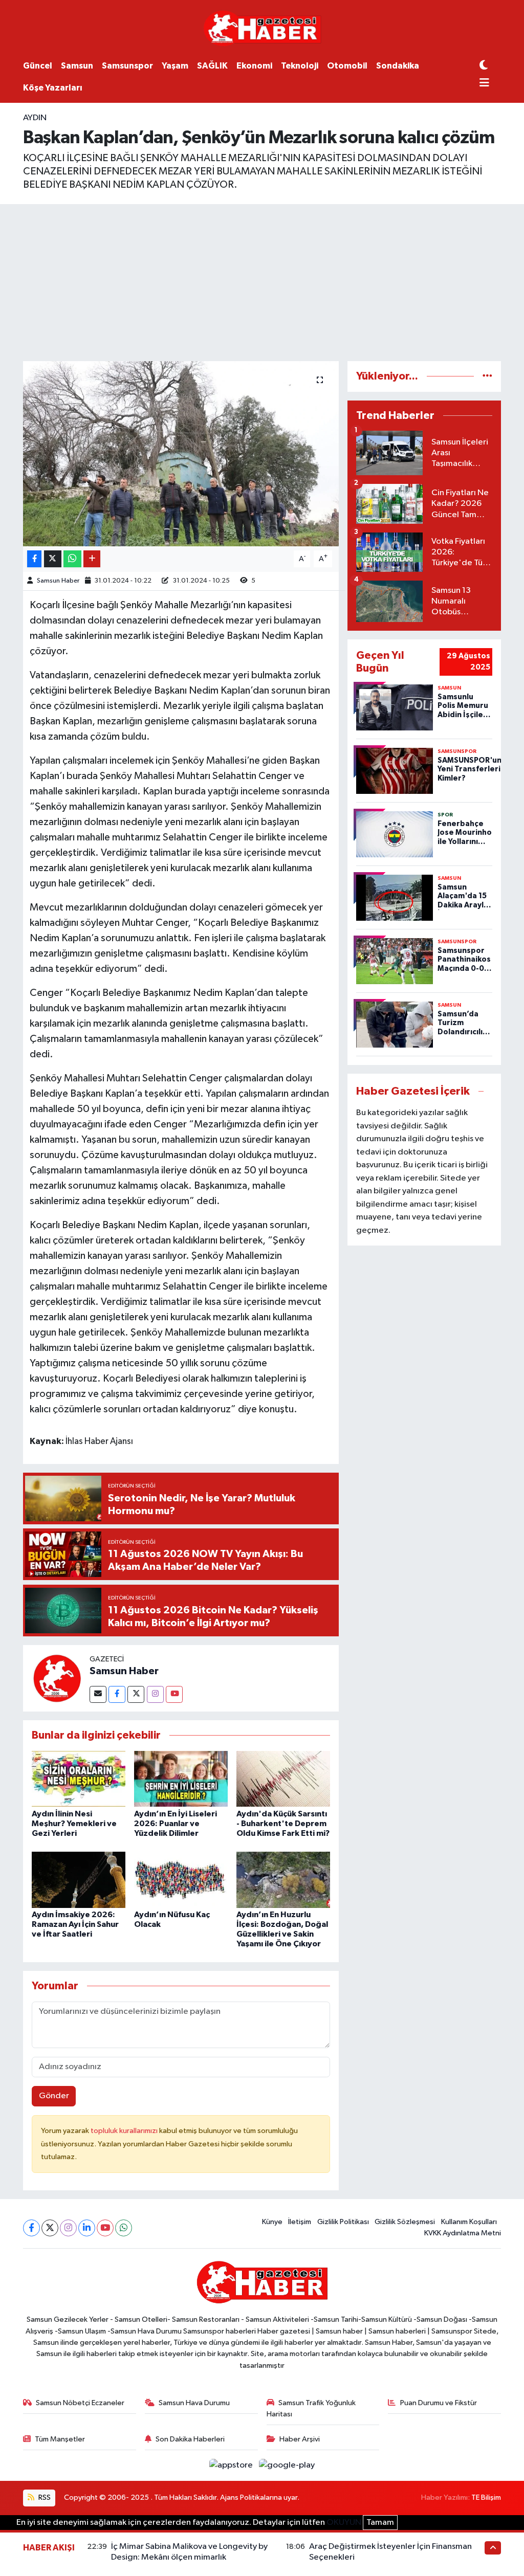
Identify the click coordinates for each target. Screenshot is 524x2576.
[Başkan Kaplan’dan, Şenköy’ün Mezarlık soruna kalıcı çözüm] (181, 454)
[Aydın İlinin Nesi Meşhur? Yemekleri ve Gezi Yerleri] (79, 1779)
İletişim (300, 2222)
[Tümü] (487, 376)
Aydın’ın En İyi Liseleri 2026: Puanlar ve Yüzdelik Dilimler (176, 1824)
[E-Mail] (98, 1694)
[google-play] (287, 2465)
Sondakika (398, 66)
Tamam (380, 2523)
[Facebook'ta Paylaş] (34, 559)
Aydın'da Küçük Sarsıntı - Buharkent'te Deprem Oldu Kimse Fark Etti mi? (283, 1824)
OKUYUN (344, 2523)
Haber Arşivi (300, 2439)
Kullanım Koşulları (469, 2222)
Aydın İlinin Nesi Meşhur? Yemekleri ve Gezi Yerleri (74, 1824)
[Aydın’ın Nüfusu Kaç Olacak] (181, 1880)
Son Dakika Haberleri (190, 2439)
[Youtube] (174, 1694)
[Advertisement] (262, 281)
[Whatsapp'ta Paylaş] (72, 559)
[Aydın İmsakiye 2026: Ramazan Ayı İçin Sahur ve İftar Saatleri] (79, 1880)
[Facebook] (117, 1694)
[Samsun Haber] (56, 1678)
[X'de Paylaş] (53, 559)
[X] (50, 2228)
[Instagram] (155, 1694)
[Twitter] (136, 1694)
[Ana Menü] (484, 84)
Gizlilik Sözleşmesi (405, 2222)
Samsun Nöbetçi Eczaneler (80, 2403)
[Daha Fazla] (92, 559)
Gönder (54, 2096)
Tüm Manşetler (60, 2439)
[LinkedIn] (87, 2228)
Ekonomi (254, 66)
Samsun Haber (58, 581)
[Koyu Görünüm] (484, 66)
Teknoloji (300, 66)
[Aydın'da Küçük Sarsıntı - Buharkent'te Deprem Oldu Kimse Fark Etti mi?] (283, 1779)
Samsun (77, 66)
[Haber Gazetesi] (262, 28)
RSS (44, 2497)
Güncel (38, 66)
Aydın (35, 118)
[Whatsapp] (124, 2228)
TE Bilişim (486, 2497)
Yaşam (175, 66)
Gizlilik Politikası (343, 2222)
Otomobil (347, 66)
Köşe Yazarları (53, 88)
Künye (272, 2222)
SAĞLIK (212, 66)
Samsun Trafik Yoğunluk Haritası (311, 2408)
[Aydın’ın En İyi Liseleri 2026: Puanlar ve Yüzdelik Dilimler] (181, 1779)
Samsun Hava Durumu (194, 2403)
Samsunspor (127, 66)
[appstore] (232, 2465)
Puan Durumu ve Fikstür (439, 2403)
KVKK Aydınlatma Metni (463, 2233)
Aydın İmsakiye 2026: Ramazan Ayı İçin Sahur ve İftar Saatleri (75, 1924)
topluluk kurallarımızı (125, 2131)
